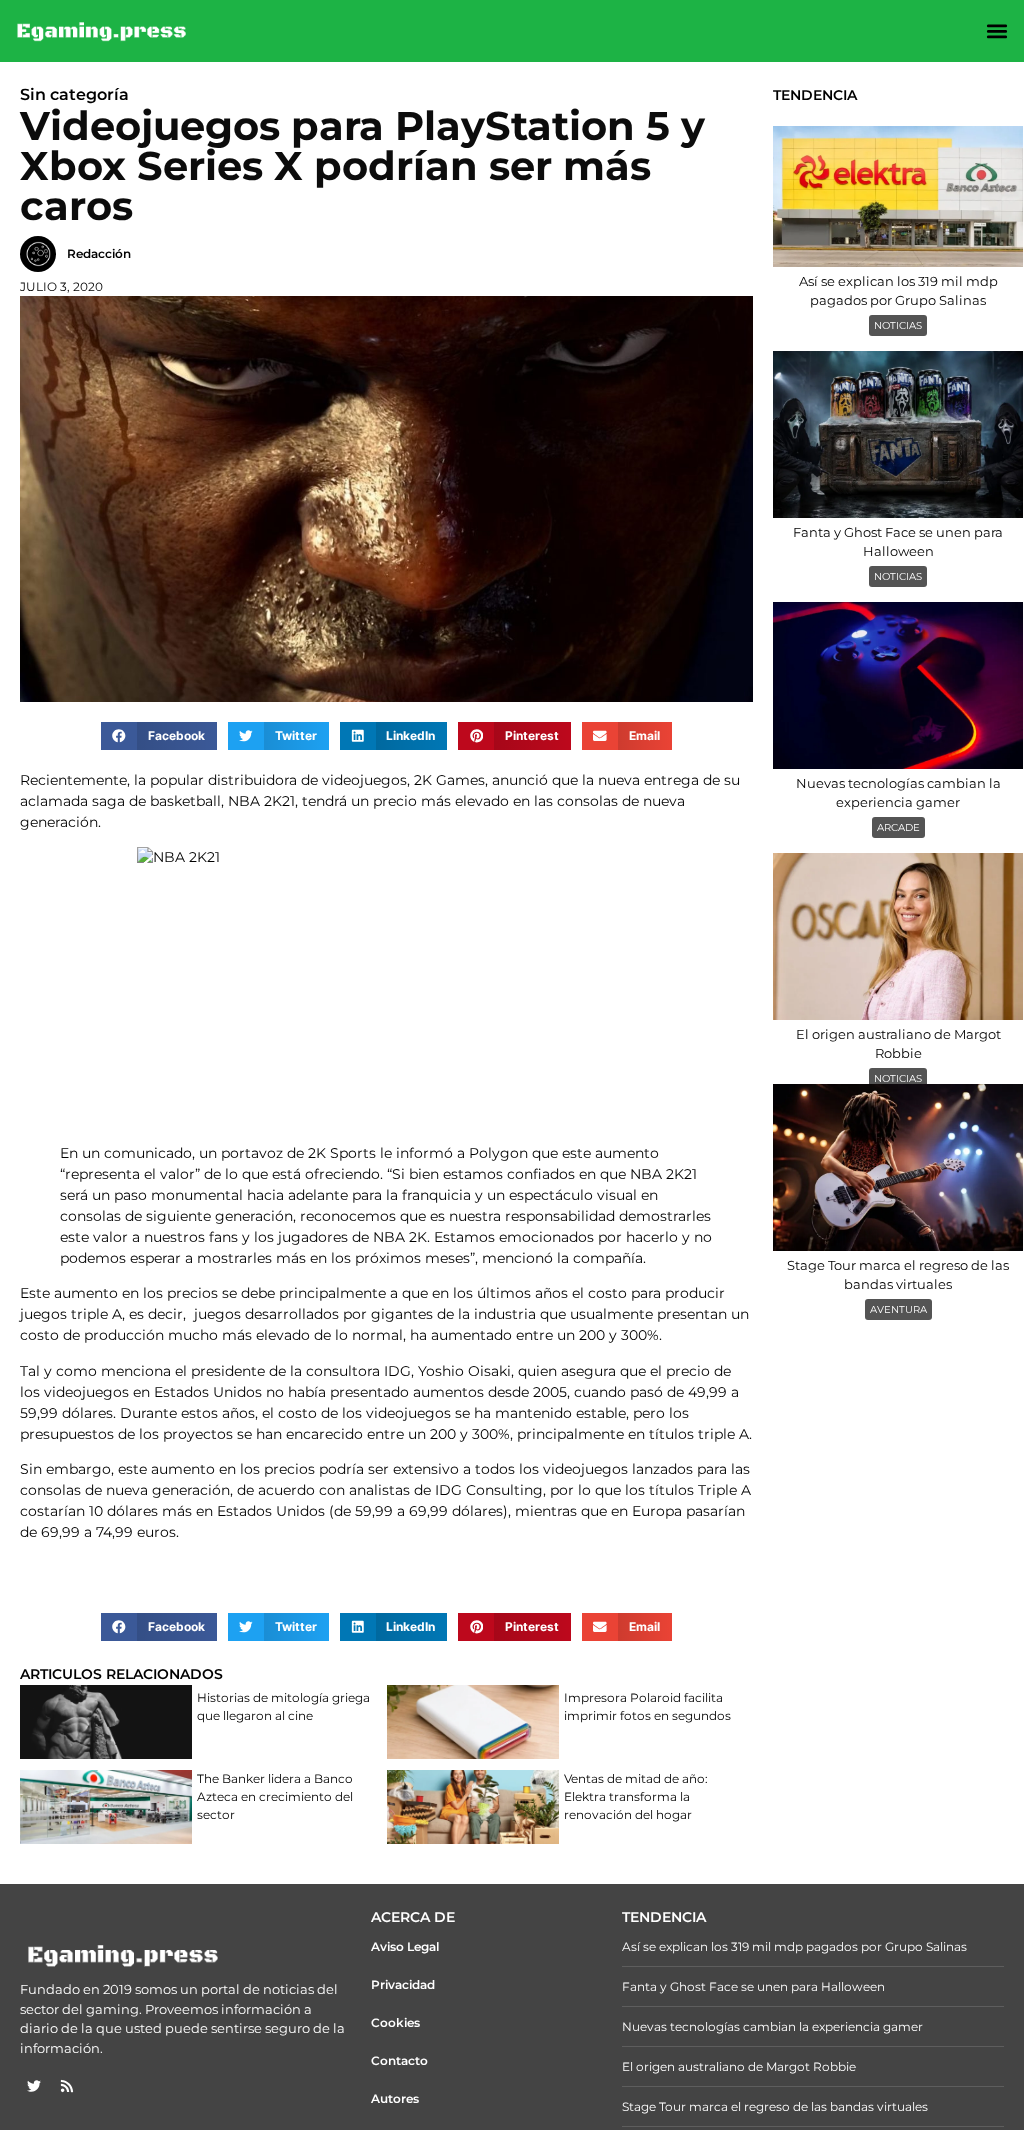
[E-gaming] (102, 31)
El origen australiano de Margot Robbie (739, 2066)
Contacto (399, 2060)
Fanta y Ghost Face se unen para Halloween (753, 1986)
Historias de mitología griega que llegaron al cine (283, 1706)
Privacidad (403, 1984)
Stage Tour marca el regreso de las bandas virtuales (775, 2106)
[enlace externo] (34, 2086)
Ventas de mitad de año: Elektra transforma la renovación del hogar (636, 1796)
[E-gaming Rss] (67, 2086)
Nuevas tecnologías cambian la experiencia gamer (772, 2026)
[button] (997, 31)
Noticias (898, 325)
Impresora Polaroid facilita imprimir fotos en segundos (647, 1706)
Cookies (395, 2022)
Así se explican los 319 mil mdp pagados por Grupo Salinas (794, 1946)
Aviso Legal (405, 1946)
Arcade (898, 827)
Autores (395, 2098)
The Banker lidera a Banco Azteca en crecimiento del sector (275, 1796)
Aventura (898, 1309)
